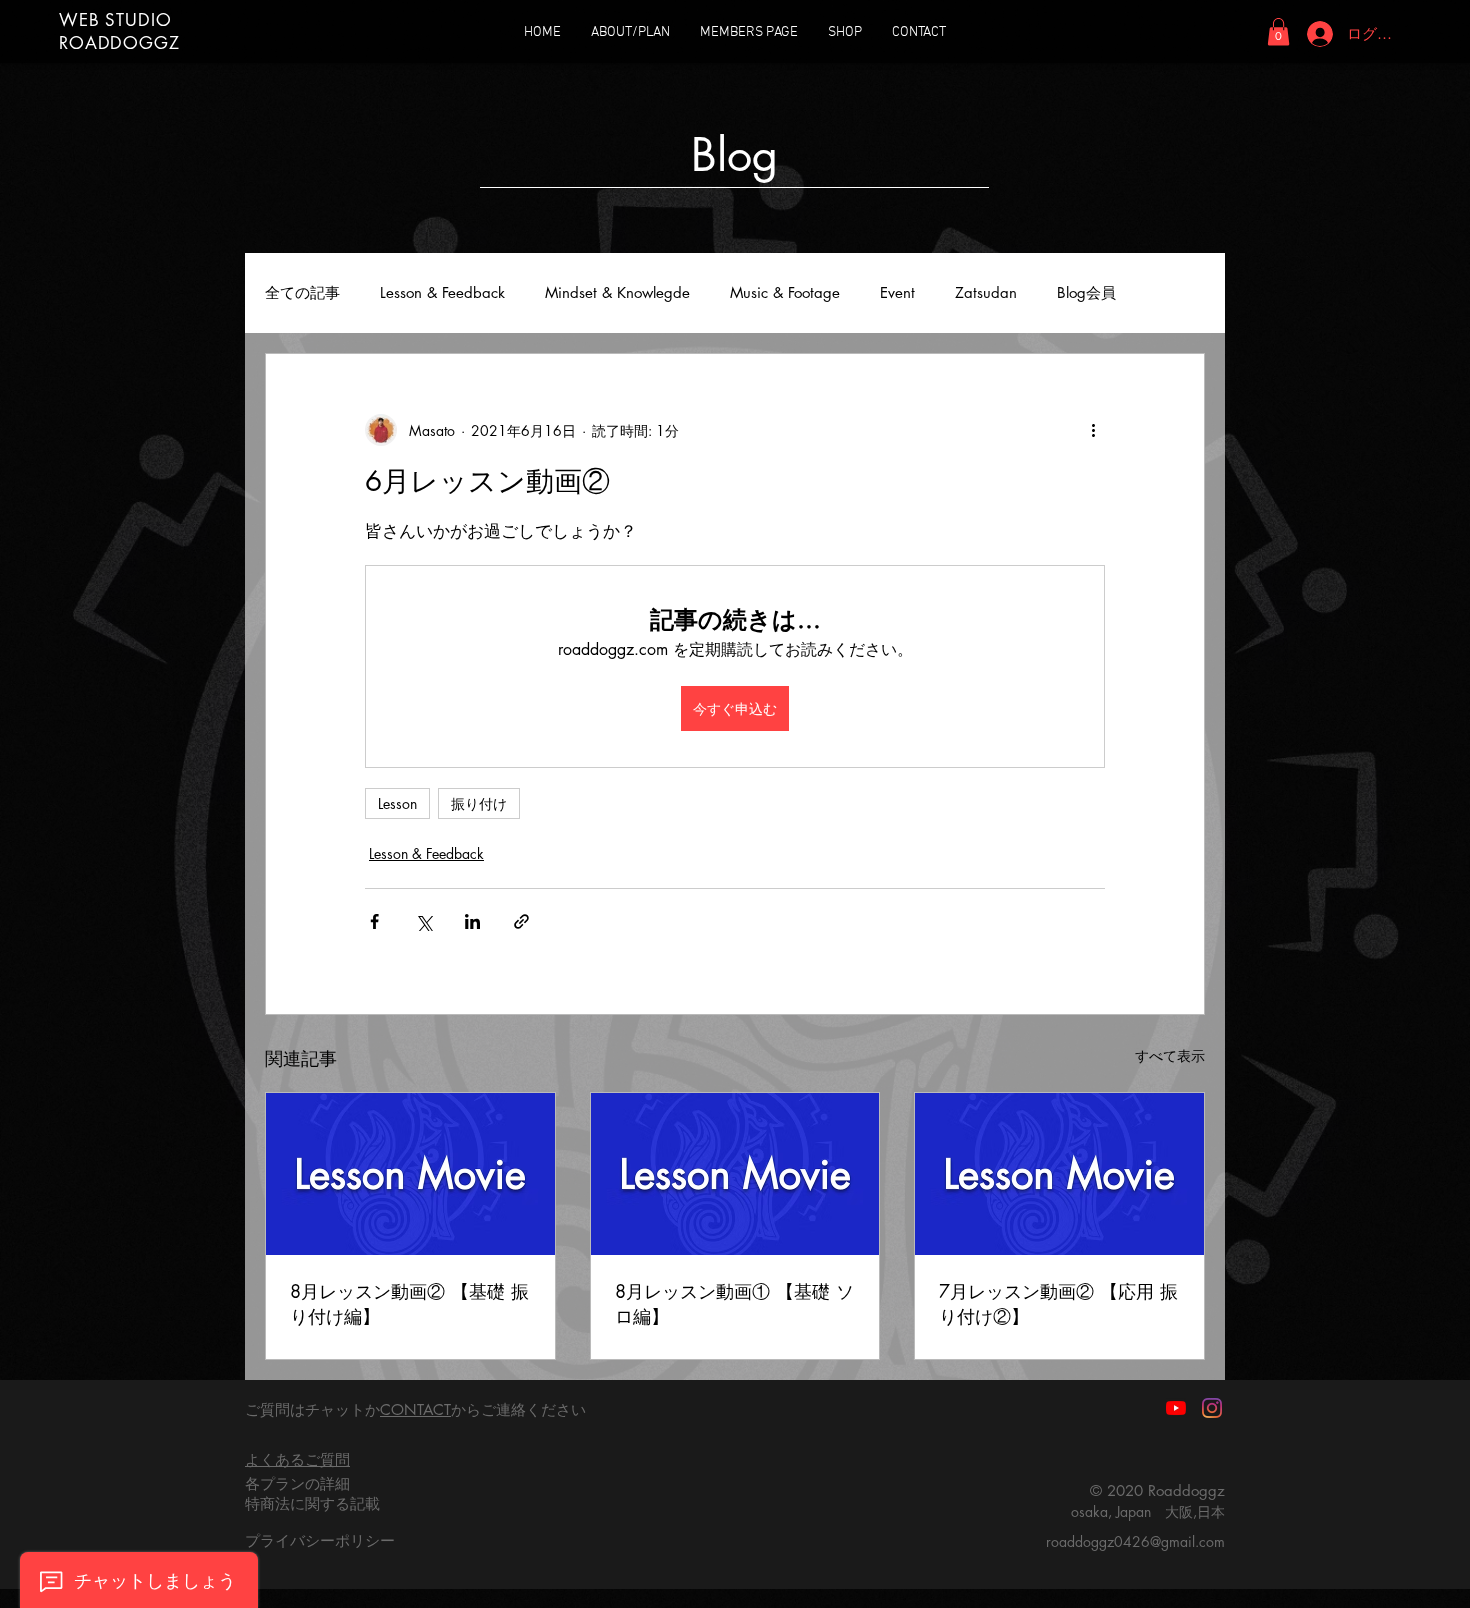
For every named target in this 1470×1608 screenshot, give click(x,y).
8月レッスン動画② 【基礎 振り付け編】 (409, 1303)
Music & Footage (785, 293)
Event (897, 293)
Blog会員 (1086, 293)
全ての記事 (302, 293)
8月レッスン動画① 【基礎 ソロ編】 (734, 1303)
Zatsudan (986, 293)
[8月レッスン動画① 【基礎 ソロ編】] (735, 1174)
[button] (1278, 31)
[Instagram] (1212, 1408)
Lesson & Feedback (442, 293)
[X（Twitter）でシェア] (423, 921)
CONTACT (415, 1409)
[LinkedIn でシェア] (472, 921)
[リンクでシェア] (521, 921)
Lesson (397, 803)
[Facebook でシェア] (374, 921)
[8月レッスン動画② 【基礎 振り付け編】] (410, 1174)
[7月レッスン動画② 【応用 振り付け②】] (1059, 1174)
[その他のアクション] (1093, 430)
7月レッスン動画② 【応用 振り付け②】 (1058, 1303)
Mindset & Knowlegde (617, 293)
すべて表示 (1170, 1055)
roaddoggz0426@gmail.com (1135, 1541)
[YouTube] (1176, 1408)
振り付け (479, 803)
